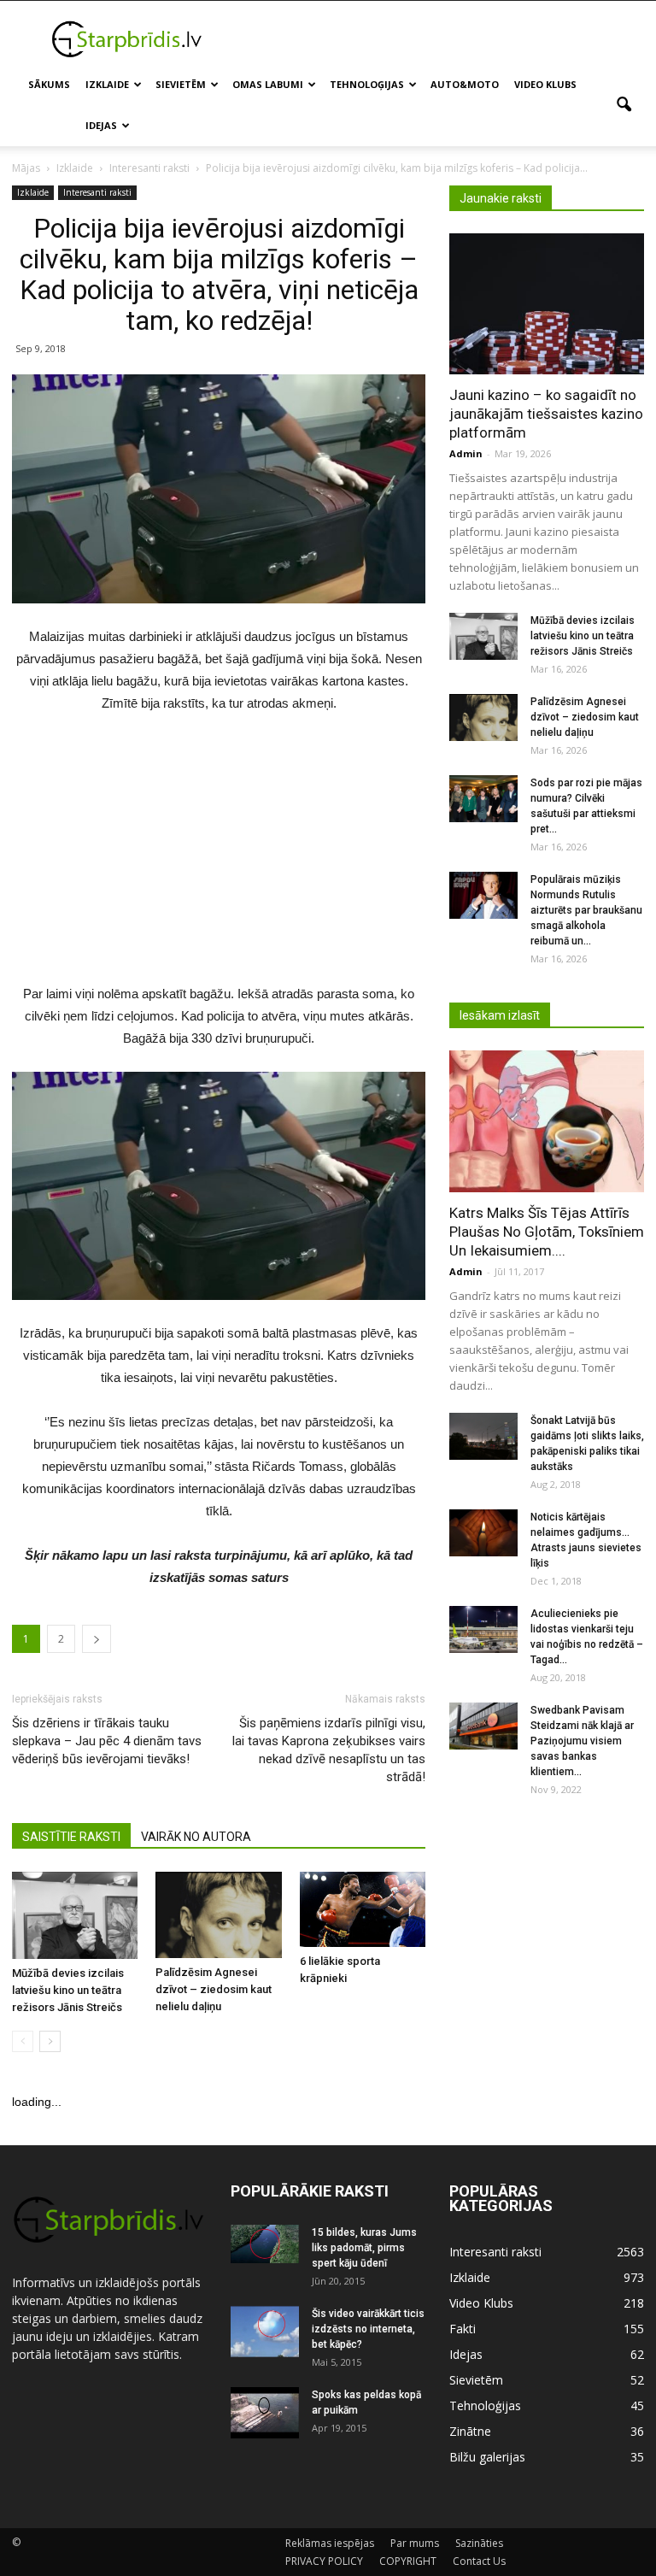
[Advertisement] (443, 38)
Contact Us (479, 2561)
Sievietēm (181, 84)
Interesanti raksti (97, 192)
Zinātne (470, 2431)
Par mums (415, 2543)
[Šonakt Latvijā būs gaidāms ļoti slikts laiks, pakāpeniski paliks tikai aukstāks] (483, 1436)
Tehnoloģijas (367, 84)
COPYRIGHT (408, 2561)
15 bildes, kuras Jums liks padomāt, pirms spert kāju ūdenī (364, 2248)
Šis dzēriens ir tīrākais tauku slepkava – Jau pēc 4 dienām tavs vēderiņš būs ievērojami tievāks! (107, 1741)
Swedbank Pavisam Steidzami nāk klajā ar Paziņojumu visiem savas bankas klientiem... (582, 1741)
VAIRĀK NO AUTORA (196, 1837)
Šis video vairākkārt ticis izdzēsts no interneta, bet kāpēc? (368, 2329)
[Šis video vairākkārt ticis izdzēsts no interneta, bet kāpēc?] (265, 2332)
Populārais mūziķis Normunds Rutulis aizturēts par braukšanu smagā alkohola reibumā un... (586, 910)
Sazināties (479, 2543)
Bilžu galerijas (487, 2457)
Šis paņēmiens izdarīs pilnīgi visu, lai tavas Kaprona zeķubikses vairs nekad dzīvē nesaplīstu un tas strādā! (329, 1750)
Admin (466, 453)
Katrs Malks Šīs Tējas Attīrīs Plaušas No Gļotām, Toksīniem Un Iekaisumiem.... (547, 1232)
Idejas (101, 125)
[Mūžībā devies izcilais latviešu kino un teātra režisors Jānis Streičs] (75, 1915)
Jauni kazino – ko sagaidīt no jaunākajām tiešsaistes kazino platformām (546, 414)
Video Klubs (545, 84)
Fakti (463, 2329)
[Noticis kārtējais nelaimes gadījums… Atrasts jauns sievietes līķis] (483, 1533)
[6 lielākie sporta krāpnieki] (363, 1909)
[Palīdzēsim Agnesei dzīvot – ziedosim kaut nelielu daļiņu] (218, 1914)
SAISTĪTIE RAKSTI (71, 1837)
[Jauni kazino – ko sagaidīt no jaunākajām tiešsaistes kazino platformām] (547, 304)
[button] (624, 105)
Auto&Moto (465, 84)
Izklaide (107, 84)
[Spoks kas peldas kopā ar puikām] (265, 2413)
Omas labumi (268, 84)
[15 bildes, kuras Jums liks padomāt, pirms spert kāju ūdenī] (265, 2244)
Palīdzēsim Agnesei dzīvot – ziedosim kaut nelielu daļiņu (214, 1989)
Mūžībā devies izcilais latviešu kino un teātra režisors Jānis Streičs (68, 1990)
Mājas (26, 168)
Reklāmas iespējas (330, 2543)
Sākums (49, 84)
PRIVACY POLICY (324, 2561)
